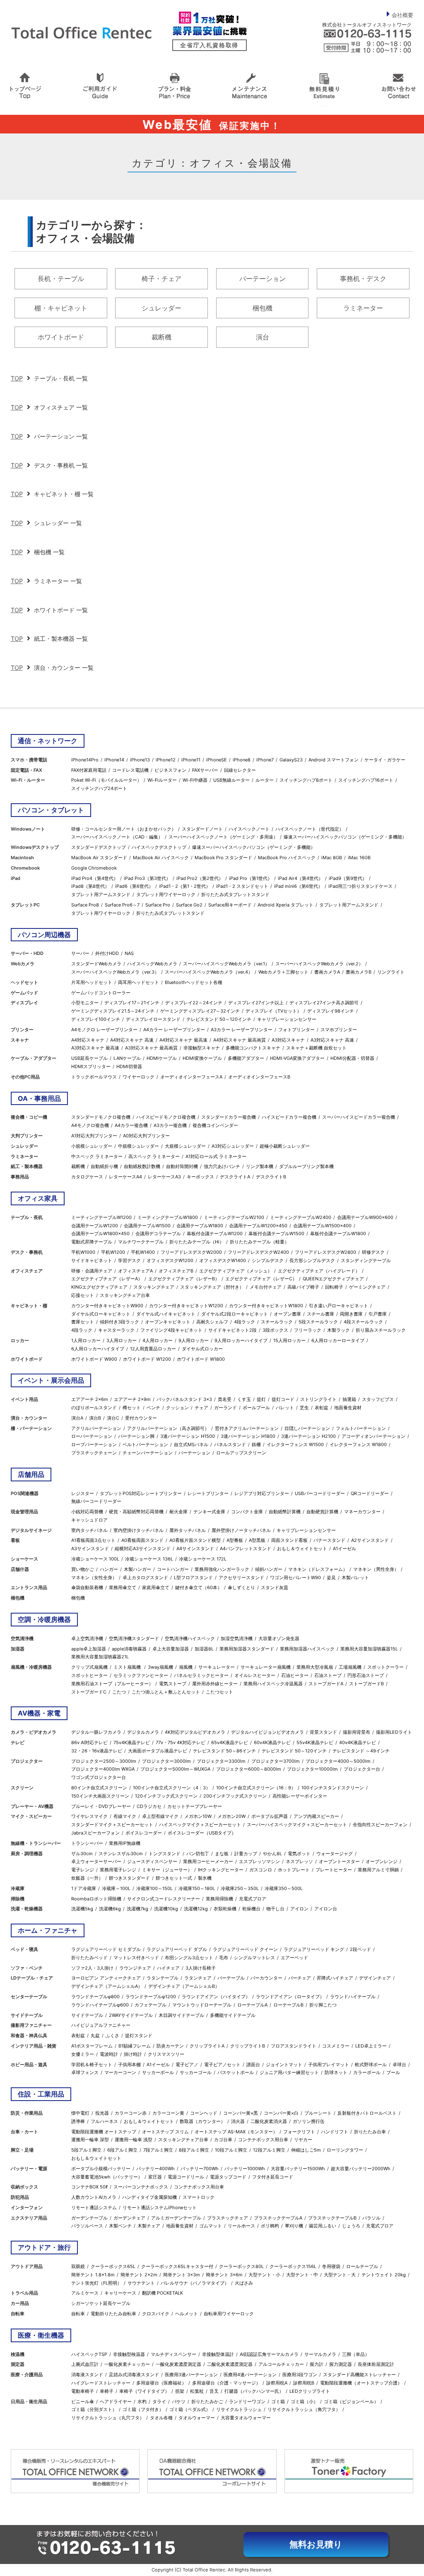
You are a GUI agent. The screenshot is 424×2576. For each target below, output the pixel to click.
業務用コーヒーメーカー (208, 1861)
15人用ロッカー (289, 1340)
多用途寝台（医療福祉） (161, 2383)
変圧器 (155, 2177)
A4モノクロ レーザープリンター (104, 1030)
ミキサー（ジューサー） (167, 1870)
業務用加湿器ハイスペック (307, 1649)
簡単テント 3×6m (224, 2275)
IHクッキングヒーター (221, 1870)
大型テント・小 (264, 2275)
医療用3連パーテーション (191, 2375)
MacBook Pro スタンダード (223, 858)
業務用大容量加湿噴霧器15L (369, 1649)
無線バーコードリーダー (96, 1501)
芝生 (304, 1408)
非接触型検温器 (129, 2354)
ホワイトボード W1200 (147, 1359)
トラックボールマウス (94, 1077)
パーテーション (263, 279)
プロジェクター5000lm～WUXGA (175, 1769)
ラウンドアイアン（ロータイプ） (290, 1997)
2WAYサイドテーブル (131, 2015)
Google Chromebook (94, 868)
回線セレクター (240, 770)
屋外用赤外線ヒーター (215, 1684)
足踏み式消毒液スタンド (134, 2375)
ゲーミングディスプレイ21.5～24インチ (113, 1011)
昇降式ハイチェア (335, 1978)
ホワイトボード (61, 337)
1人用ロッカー (86, 1340)
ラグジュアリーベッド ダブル (177, 1949)
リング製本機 (260, 1166)
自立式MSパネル (191, 1444)
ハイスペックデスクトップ (159, 847)
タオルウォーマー (197, 2418)
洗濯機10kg (166, 1909)
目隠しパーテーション (307, 1428)
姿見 (331, 1578)
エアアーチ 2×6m (90, 1399)
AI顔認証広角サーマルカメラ (269, 2354)
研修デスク (373, 1252)
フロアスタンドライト (294, 2046)
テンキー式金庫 (209, 1512)
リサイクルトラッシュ (239, 2409)
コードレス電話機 (130, 770)
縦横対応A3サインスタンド (143, 1549)
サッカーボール (158, 2072)
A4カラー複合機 (131, 1125)
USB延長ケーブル (89, 1058)
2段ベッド (360, 1949)
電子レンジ (83, 1870)
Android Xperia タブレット (285, 905)
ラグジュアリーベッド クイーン (245, 1949)
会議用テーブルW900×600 (365, 1217)
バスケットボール (236, 2072)
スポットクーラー (385, 1667)
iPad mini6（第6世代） (298, 886)
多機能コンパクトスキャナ (253, 1048)
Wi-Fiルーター (162, 780)
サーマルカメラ (320, 2354)
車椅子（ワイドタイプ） (144, 2391)
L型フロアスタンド (193, 1578)
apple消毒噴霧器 (129, 1649)
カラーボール (367, 2072)
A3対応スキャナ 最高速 (95, 1048)
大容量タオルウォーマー (246, 2418)
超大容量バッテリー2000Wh (361, 2169)
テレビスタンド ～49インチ (361, 1751)
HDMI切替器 (129, 1066)
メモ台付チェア (266, 1287)
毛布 (224, 1958)
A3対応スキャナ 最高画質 (151, 1048)
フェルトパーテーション (361, 1428)
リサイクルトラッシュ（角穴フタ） (304, 2409)
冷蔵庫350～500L (284, 1888)
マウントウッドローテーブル (202, 2005)
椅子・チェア (161, 279)
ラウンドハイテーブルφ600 (100, 2005)
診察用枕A (277, 2383)
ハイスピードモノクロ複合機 (166, 1117)
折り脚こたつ (323, 2005)
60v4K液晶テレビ (272, 1742)
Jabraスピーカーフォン (95, 1833)
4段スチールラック (363, 1322)
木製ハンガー (137, 1569)
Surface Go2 (189, 905)
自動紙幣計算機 (285, 1512)
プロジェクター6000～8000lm (249, 1769)
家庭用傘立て (156, 1587)
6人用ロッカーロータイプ (338, 1340)
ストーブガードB (366, 1684)
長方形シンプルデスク (312, 1260)
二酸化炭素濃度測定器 (230, 2364)
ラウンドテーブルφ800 (95, 1997)
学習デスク (129, 1260)
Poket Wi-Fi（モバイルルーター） (106, 780)
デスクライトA (235, 1177)
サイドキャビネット (92, 1260)
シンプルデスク (268, 1260)
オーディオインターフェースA (191, 1077)
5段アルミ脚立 (86, 2150)
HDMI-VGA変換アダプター (297, 1058)
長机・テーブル (61, 279)
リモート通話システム (94, 2208)
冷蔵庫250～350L (240, 1888)
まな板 (222, 1854)
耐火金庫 (178, 1512)
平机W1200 (113, 1252)
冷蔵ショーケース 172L (203, 1559)
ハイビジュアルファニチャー (101, 2025)
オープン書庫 (287, 1314)
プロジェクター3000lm (166, 1761)
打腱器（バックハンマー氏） (254, 2391)
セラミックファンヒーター (141, 1675)
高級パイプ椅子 (303, 1287)
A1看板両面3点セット (93, 1540)
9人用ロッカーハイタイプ (241, 1340)
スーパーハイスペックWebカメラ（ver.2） (319, 964)
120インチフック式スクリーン (166, 1796)
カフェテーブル (151, 2005)
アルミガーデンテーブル (176, 2218)
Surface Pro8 (85, 905)
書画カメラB (359, 972)
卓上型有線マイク (160, 1816)
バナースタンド (329, 1540)
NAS (129, 953)
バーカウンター (266, 1978)
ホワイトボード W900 (94, 1359)
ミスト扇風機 (128, 1667)
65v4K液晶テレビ (230, 1742)
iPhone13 (140, 760)
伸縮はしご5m (306, 2150)
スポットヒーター (89, 1675)
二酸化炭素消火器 (269, 2121)
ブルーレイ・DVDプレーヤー (101, 1806)
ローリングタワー (345, 2150)
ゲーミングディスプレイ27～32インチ (200, 1011)
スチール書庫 (320, 1314)
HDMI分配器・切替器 (352, 1058)
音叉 (214, 2391)
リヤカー (303, 2140)
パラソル (371, 2218)
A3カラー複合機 (170, 1125)
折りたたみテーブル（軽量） (259, 1242)
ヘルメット (187, 2314)
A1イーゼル (344, 1549)
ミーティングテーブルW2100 (234, 1217)
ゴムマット (211, 2226)
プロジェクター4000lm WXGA (103, 1769)
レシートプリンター (208, 1493)
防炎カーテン (170, 2046)
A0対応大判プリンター (146, 1136)
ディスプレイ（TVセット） (273, 1011)
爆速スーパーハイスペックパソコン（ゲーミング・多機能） (345, 837)
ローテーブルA (252, 2005)
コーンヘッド (204, 2113)
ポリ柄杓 (270, 2226)
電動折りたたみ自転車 (113, 2314)
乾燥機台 (251, 1909)
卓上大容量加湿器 (171, 1649)
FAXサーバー (205, 770)
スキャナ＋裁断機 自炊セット (316, 1048)
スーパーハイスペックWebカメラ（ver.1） (226, 964)
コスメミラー (336, 2046)
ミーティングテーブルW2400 (301, 1217)
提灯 (261, 1399)
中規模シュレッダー (139, 1146)
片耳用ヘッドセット (92, 982)
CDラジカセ (149, 1806)
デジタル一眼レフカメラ (96, 1732)
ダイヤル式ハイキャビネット (166, 1314)
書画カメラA (327, 972)
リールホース (241, 2226)
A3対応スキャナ (288, 1040)
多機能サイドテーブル (233, 2015)
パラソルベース (87, 2226)
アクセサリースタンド (241, 1578)
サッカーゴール (196, 2072)
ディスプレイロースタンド (153, 1019)
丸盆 (95, 2036)
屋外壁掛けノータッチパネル (241, 1530)
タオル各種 (161, 2418)
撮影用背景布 (357, 1732)
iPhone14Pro (85, 760)
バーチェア (300, 1978)
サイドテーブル (87, 2015)
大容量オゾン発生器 (279, 1638)
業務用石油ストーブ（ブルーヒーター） (112, 1684)
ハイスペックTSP (89, 2354)
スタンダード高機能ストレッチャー (359, 2375)
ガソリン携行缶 (309, 2121)
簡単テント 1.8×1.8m (93, 2275)
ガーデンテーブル (89, 2218)
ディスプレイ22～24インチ (194, 1003)
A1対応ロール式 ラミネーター (216, 1156)
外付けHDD (107, 953)
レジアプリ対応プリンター (262, 1493)
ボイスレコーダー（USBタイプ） (202, 1833)
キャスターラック (116, 1330)
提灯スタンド (139, 2036)
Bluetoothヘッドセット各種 (194, 982)
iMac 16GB (359, 858)
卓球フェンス (85, 2072)
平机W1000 (83, 1252)
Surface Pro (158, 905)
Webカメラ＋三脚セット (283, 972)
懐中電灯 (80, 2113)
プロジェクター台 (362, 1769)
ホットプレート (294, 1870)
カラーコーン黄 (168, 2113)
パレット (285, 1408)
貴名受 (225, 1399)
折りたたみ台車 (370, 2132)
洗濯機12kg (196, 1909)
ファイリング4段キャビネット (171, 1330)
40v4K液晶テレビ (358, 1742)
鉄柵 (256, 1444)
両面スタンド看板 (289, 1540)
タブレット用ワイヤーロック (166, 894)
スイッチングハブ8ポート (306, 780)
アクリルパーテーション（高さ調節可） (168, 1428)
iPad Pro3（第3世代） (147, 878)
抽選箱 (349, 1399)
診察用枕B (304, 2383)
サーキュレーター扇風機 (266, 1667)
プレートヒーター (334, 1870)
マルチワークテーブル (141, 1242)
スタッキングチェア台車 (125, 1295)
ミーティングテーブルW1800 (168, 1217)
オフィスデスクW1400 (223, 1260)
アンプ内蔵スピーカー (316, 1816)
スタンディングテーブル (366, 1260)
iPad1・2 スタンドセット (242, 886)
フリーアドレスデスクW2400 (258, 1252)
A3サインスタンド (90, 1549)
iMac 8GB (332, 858)
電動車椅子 (83, 2391)
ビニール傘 (83, 2402)
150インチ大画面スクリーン (100, 1796)
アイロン (299, 1909)
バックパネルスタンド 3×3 (184, 1399)
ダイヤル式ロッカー (202, 1349)
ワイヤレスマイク (89, 1816)
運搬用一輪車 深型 (90, 2140)
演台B (95, 1418)
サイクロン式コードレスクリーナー (164, 1899)
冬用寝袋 (331, 2266)
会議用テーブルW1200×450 (258, 1226)
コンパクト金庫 (247, 1512)
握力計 (317, 2364)
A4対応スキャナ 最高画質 (240, 1040)
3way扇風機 (160, 1667)
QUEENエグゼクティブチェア (333, 1279)
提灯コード (283, 1399)
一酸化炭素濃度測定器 (178, 2364)
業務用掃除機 (219, 1899)
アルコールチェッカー (281, 2364)
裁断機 (161, 337)
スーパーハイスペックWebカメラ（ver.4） (209, 972)
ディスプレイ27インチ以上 (256, 1003)
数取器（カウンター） (202, 2121)
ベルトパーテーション (145, 1444)
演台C (113, 1418)
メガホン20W (231, 1816)
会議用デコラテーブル (158, 1233)
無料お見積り (316, 2544)
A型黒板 (257, 1540)
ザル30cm (82, 1854)
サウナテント (141, 2283)
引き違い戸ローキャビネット (338, 1306)
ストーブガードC (89, 1692)
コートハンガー (173, 1569)
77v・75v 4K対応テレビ (181, 1742)
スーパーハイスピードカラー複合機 (359, 1117)
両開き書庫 (351, 1314)
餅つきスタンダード (129, 1878)
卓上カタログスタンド (145, 1578)
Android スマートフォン (334, 760)
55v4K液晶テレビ (315, 1742)
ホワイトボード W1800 (201, 1359)
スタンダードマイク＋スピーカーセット (112, 1825)
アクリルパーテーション (96, 1428)
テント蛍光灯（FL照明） (96, 2283)
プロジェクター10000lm (312, 1769)
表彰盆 (322, 1408)
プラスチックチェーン (94, 1453)
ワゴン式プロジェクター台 (99, 1777)
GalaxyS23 (291, 760)
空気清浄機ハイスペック (190, 1638)
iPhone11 (191, 760)
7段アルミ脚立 (158, 2150)
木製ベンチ (120, 2226)
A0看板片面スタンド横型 (195, 1540)
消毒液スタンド (87, 2375)
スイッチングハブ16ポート (366, 780)
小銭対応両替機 (87, 1512)
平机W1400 (143, 1252)
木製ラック (338, 1330)
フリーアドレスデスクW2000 (191, 1252)
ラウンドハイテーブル (353, 1997)
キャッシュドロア (89, 1520)
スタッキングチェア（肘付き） (212, 1287)
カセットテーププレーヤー (195, 1806)
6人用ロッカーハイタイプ (98, 1349)
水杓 (142, 2402)
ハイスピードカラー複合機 (289, 1117)
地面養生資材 (348, 1408)
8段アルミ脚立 (194, 2150)
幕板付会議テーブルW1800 (338, 1233)
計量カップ (246, 1854)
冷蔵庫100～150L (154, 1888)
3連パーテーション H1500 (188, 1436)
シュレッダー (161, 308)
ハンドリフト (335, 2132)
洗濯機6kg (110, 1909)
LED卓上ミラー (371, 2046)
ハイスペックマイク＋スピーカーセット (200, 1825)
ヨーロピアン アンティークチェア (106, 1978)
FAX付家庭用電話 (89, 770)
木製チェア (149, 2226)
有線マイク (125, 1816)
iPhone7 (265, 760)
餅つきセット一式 (174, 1878)
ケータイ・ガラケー (385, 760)
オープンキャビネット (168, 1322)
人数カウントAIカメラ (94, 2197)
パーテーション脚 (136, 1436)
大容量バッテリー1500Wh (298, 2169)
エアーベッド (294, 1958)
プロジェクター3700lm (276, 1761)
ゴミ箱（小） (304, 2402)
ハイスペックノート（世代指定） (310, 829)
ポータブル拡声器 (270, 1816)
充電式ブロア (253, 1899)
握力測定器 (341, 2364)
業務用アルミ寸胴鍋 (378, 1870)
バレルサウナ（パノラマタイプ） (195, 2283)
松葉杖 (197, 2391)
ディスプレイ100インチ (96, 1019)
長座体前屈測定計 (376, 2364)
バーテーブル (231, 1978)
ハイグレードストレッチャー (101, 2383)
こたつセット (219, 1692)
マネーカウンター (362, 1512)
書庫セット (83, 1322)
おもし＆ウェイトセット (302, 1549)
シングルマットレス (254, 1958)
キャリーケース (120, 2293)
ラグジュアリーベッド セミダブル (106, 1949)
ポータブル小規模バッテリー (101, 2169)
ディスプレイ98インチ (331, 1011)
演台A (77, 1418)
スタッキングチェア (154, 1287)
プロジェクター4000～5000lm (338, 1761)
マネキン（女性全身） (94, 1578)
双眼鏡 (78, 2266)
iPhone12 (166, 760)
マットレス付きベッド (136, 1958)
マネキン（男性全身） (376, 1569)
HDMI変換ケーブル (202, 1058)
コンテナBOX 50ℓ (89, 2187)
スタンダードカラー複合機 (229, 1117)
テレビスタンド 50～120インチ (219, 1019)
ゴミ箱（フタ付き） (143, 2409)
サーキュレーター (217, 1667)
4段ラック (245, 1322)
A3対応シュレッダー (233, 1146)
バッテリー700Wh (200, 2169)
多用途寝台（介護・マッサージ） (226, 2383)
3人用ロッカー (122, 1340)
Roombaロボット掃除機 (96, 1899)
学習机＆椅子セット (92, 2065)
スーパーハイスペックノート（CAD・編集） (117, 837)
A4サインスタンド (195, 1549)
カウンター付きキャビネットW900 (107, 1306)
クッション (177, 1408)
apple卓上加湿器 (89, 1649)
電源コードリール (186, 2177)
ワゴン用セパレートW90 (295, 1578)
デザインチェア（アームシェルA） (107, 1986)
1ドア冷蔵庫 (84, 1888)
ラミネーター (363, 308)
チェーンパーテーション (148, 1453)
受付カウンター (141, 1418)
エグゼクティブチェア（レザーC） (261, 1279)
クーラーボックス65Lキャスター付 (177, 2266)
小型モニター (85, 1003)
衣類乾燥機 (225, 1909)
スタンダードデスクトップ (99, 847)
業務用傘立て (123, 1587)
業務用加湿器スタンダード (247, 1649)
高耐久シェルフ (212, 1322)
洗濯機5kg (82, 1909)
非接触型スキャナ (202, 1048)
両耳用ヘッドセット (139, 982)
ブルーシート (318, 2113)
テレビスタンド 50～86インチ (224, 1751)
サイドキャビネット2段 (232, 1330)
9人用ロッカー (194, 1340)
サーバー (80, 953)
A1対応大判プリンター (94, 1136)
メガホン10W (198, 1816)
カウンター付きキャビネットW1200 (186, 1306)
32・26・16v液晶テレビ (97, 1751)
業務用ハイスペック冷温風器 (273, 1684)
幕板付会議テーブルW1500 (276, 1233)
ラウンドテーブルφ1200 (151, 1997)
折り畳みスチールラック (381, 1330)
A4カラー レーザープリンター (174, 1030)
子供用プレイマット (329, 2065)
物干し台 (275, 1909)
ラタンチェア (198, 1978)
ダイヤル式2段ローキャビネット (235, 1314)
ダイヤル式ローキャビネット (101, 1314)
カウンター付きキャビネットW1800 (266, 1306)
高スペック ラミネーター (154, 1156)
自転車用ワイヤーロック (229, 2314)
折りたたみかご (207, 2402)
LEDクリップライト (310, 2391)
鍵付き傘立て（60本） (199, 1587)
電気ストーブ (173, 1684)
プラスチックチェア (228, 2218)
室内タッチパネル (89, 1530)
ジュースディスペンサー (152, 1861)
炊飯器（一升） (87, 1878)
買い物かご (83, 1569)
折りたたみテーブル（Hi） (197, 1242)
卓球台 (399, 2065)
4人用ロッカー (158, 1340)
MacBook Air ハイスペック (161, 858)
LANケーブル (127, 1058)
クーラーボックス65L (113, 2266)
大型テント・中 (302, 2275)
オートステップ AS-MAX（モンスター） (236, 2132)
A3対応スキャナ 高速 (332, 1040)
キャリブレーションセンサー (287, 1019)
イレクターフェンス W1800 (358, 1444)
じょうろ (351, 2226)
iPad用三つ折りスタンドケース (360, 886)
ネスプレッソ (299, 1861)
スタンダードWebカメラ (96, 964)
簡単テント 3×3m (182, 2275)
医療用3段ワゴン (300, 2375)
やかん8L (272, 1854)
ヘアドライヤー (116, 2402)
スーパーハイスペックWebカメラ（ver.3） (115, 972)
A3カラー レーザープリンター (242, 1030)
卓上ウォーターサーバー (96, 1861)
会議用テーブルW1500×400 (322, 1226)
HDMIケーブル (162, 1058)
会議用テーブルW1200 (95, 1226)
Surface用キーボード (230, 905)
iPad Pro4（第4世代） (95, 878)
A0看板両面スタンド (142, 1540)
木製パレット (355, 1578)
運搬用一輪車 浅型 (134, 2140)
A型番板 (235, 1540)
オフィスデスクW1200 (170, 1260)
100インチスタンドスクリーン (333, 1788)
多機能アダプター (246, 1058)
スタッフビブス (378, 1399)
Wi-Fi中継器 (195, 780)
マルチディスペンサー (173, 2354)
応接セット (83, 1295)
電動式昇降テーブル (92, 1242)
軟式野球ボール (371, 2065)
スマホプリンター (339, 1030)
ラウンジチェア (135, 1968)
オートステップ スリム (165, 2132)
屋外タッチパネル (188, 1530)
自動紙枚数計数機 (142, 1166)
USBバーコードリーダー (320, 1493)
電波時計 (109, 2054)
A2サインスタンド (370, 1540)
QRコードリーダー (370, 1493)
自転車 (78, 2314)
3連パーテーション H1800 (248, 1436)
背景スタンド (323, 1732)
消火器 (238, 2121)
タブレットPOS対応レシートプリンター (141, 1493)
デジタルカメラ (143, 1732)
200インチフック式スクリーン (235, 1796)
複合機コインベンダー (215, 1125)
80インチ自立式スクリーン (99, 1788)
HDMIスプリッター (91, 1066)
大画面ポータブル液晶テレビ (158, 1751)
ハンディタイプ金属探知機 (149, 2197)
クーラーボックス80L (241, 2266)
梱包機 (263, 308)
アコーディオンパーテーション (373, 1436)
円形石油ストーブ (366, 1675)
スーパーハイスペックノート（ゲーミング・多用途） (223, 837)
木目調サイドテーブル (181, 2015)
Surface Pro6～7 (122, 905)
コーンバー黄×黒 (241, 2113)
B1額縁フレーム (135, 2046)
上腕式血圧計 (85, 2364)
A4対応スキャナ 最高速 (183, 1040)
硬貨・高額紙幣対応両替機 (136, 1512)
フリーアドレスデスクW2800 (325, 1252)
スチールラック (277, 1322)
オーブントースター (339, 1861)
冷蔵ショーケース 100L (95, 1559)
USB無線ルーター (231, 780)
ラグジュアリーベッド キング (314, 1949)
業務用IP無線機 (125, 1843)
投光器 (102, 2113)
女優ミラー (83, 2054)
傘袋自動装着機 (87, 1587)
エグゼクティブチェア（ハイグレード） (319, 1271)
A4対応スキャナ (88, 1040)
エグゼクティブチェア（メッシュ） (236, 1271)
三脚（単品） (356, 2354)
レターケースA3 (164, 1177)
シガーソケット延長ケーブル (101, 2303)
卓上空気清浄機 (87, 1638)
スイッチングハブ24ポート (99, 788)
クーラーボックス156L (293, 2266)
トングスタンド (165, 1854)
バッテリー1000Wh (245, 2169)
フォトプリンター (296, 1030)
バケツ (179, 2402)
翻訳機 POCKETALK (163, 2293)
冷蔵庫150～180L (197, 1888)
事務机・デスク (363, 279)
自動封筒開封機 (182, 1166)
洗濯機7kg (137, 1909)
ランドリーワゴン (247, 2402)
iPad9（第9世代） (348, 878)
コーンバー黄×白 (281, 2113)
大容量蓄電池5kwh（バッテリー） (107, 2177)
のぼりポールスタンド (94, 1408)
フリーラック (308, 1330)
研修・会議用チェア (92, 1271)
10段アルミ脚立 (231, 2150)
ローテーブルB (288, 2005)
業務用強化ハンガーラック (222, 1569)
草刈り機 (294, 2226)
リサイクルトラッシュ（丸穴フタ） (108, 2418)
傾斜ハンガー (269, 1569)
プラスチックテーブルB (332, 2218)
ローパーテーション (92, 1436)
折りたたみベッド (89, 1958)
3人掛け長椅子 (201, 1968)
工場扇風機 (350, 1667)
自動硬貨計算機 (322, 1512)
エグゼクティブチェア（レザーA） (107, 1279)
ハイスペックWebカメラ (152, 964)
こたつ (119, 1692)
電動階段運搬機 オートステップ (104, 2132)
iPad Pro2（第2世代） (200, 878)
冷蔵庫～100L (116, 1888)
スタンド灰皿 (275, 1587)
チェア (201, 1408)
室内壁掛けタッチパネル (139, 1530)
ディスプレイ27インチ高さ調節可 (324, 1003)
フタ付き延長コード (273, 2177)
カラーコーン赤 (131, 2113)
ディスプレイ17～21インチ (132, 1003)
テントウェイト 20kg (384, 2275)
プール (393, 2072)
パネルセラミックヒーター (201, 1675)
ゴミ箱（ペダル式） (190, 2409)
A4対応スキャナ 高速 (132, 1040)
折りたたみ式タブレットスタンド (235, 894)
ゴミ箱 (278, 2402)
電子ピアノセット (222, 2065)
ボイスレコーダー (144, 1833)
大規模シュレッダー (185, 1146)
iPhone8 (242, 760)
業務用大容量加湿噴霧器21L (100, 1657)
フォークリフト (299, 2132)
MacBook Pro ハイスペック (287, 858)
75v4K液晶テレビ (132, 1742)
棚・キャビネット (61, 308)
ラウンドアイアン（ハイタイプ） (216, 1997)
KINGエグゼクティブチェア (99, 1287)
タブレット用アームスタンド (101, 894)
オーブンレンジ (382, 1861)
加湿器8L (204, 1649)
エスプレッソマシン (259, 1861)
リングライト (391, 972)
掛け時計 (133, 2054)
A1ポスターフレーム (92, 2046)
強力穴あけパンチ (222, 1166)
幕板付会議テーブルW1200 (215, 1233)
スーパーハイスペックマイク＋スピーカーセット (297, 1825)
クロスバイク (156, 2314)
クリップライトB (248, 2046)
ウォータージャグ (335, 1854)
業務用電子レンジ (118, 1870)
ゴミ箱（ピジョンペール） (351, 2402)
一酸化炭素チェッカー (127, 2364)
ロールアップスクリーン (241, 1453)
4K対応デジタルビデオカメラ (195, 1732)
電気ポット (299, 1854)
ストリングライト (318, 1399)
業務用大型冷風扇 (315, 1667)
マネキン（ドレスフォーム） (318, 1569)
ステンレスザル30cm (121, 1854)
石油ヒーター (295, 1675)
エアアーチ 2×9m (132, 1399)
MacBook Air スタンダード (99, 858)
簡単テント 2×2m (139, 2275)
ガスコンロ (261, 1870)
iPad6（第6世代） (134, 886)
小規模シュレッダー (92, 1146)
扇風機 (186, 1667)
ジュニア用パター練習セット (289, 2072)
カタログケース (87, 1177)
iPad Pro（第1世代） (251, 878)
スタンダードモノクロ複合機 (101, 1117)
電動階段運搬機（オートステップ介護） (361, 2383)
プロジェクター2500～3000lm (104, 1761)
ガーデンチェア (129, 2218)
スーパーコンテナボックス (141, 2187)
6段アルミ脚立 (122, 2150)
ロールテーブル (362, 2266)
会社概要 (402, 15)
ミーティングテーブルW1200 (101, 1217)
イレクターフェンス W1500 (295, 1444)
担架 (180, 2391)
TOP (17, 378)
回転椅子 (334, 1287)
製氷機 (205, 1878)
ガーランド (225, 1408)
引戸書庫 (378, 1314)
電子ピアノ (187, 2065)
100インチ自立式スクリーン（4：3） (172, 1788)
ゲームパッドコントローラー (101, 993)
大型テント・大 (340, 2275)
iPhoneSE (217, 760)
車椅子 (107, 2391)
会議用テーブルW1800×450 (100, 1233)
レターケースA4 (125, 1177)
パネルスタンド (230, 1444)
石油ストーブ (328, 1675)
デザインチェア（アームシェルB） (184, 1986)
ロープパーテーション (94, 1444)
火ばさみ (244, 2283)
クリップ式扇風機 (89, 1667)
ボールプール (256, 1408)
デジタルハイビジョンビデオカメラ (267, 1732)
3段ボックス (275, 1330)
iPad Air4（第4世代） (300, 878)
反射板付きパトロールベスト (367, 2113)
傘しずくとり (241, 1587)
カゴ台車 (223, 2140)
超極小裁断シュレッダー (285, 1146)
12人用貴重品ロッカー (153, 1349)
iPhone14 (114, 760)
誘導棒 (78, 2121)
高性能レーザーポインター (300, 1796)
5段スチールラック (318, 1322)
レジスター (83, 1493)
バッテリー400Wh (155, 2169)
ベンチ (153, 1408)
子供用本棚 (129, 2065)
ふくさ (112, 2036)
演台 (263, 337)
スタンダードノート (202, 829)
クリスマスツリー (166, 2054)
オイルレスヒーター (255, 1675)
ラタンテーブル (163, 1978)
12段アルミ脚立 (269, 2150)
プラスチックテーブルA (278, 2218)
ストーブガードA (326, 1684)
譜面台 (253, 2065)
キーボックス (200, 1177)
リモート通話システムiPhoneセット (160, 2208)
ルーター (265, 780)
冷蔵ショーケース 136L (149, 1559)
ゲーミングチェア (367, 1287)
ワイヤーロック (139, 1077)
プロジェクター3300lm (221, 1761)
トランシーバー (87, 1843)
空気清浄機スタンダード (134, 1638)
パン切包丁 (198, 1854)
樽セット (132, 1408)
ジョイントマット (284, 2065)
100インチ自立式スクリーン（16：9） (256, 1788)
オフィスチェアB (176, 1271)
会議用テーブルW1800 (200, 1226)
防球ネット (336, 2072)
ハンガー (109, 1569)
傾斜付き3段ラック (119, 1322)
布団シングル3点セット (189, 1958)
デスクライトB (271, 1177)
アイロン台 (326, 1909)
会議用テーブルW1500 (147, 1226)
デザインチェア (375, 1978)
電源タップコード (228, 2177)
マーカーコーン (120, 2072)
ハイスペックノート (249, 829)
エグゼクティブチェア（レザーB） (184, 1279)
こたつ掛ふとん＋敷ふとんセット (166, 1692)
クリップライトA (207, 2046)
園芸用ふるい (323, 2226)
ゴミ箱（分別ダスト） (94, 2409)
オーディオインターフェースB (259, 1077)
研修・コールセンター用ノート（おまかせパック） (124, 829)
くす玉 (244, 1399)
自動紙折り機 (104, 1166)
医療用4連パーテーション (250, 2375)
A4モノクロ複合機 (90, 1125)
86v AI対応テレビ (89, 1742)
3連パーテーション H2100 (308, 1436)
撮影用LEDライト (394, 1732)
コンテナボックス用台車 (263, 2140)
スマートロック (199, 2197)
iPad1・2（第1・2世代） (185, 886)
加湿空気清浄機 (237, 1638)
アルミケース (85, 2293)
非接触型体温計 (218, 2354)
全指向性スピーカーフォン (380, 1825)
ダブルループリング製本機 (306, 1166)
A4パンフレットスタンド (246, 1549)
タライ (159, 2402)
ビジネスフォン (170, 770)
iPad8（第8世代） (90, 886)
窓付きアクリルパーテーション (247, 1428)
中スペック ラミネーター (97, 1156)
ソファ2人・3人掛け (92, 1968)
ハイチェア (168, 1968)
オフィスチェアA (135, 1271)
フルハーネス (104, 2121)
